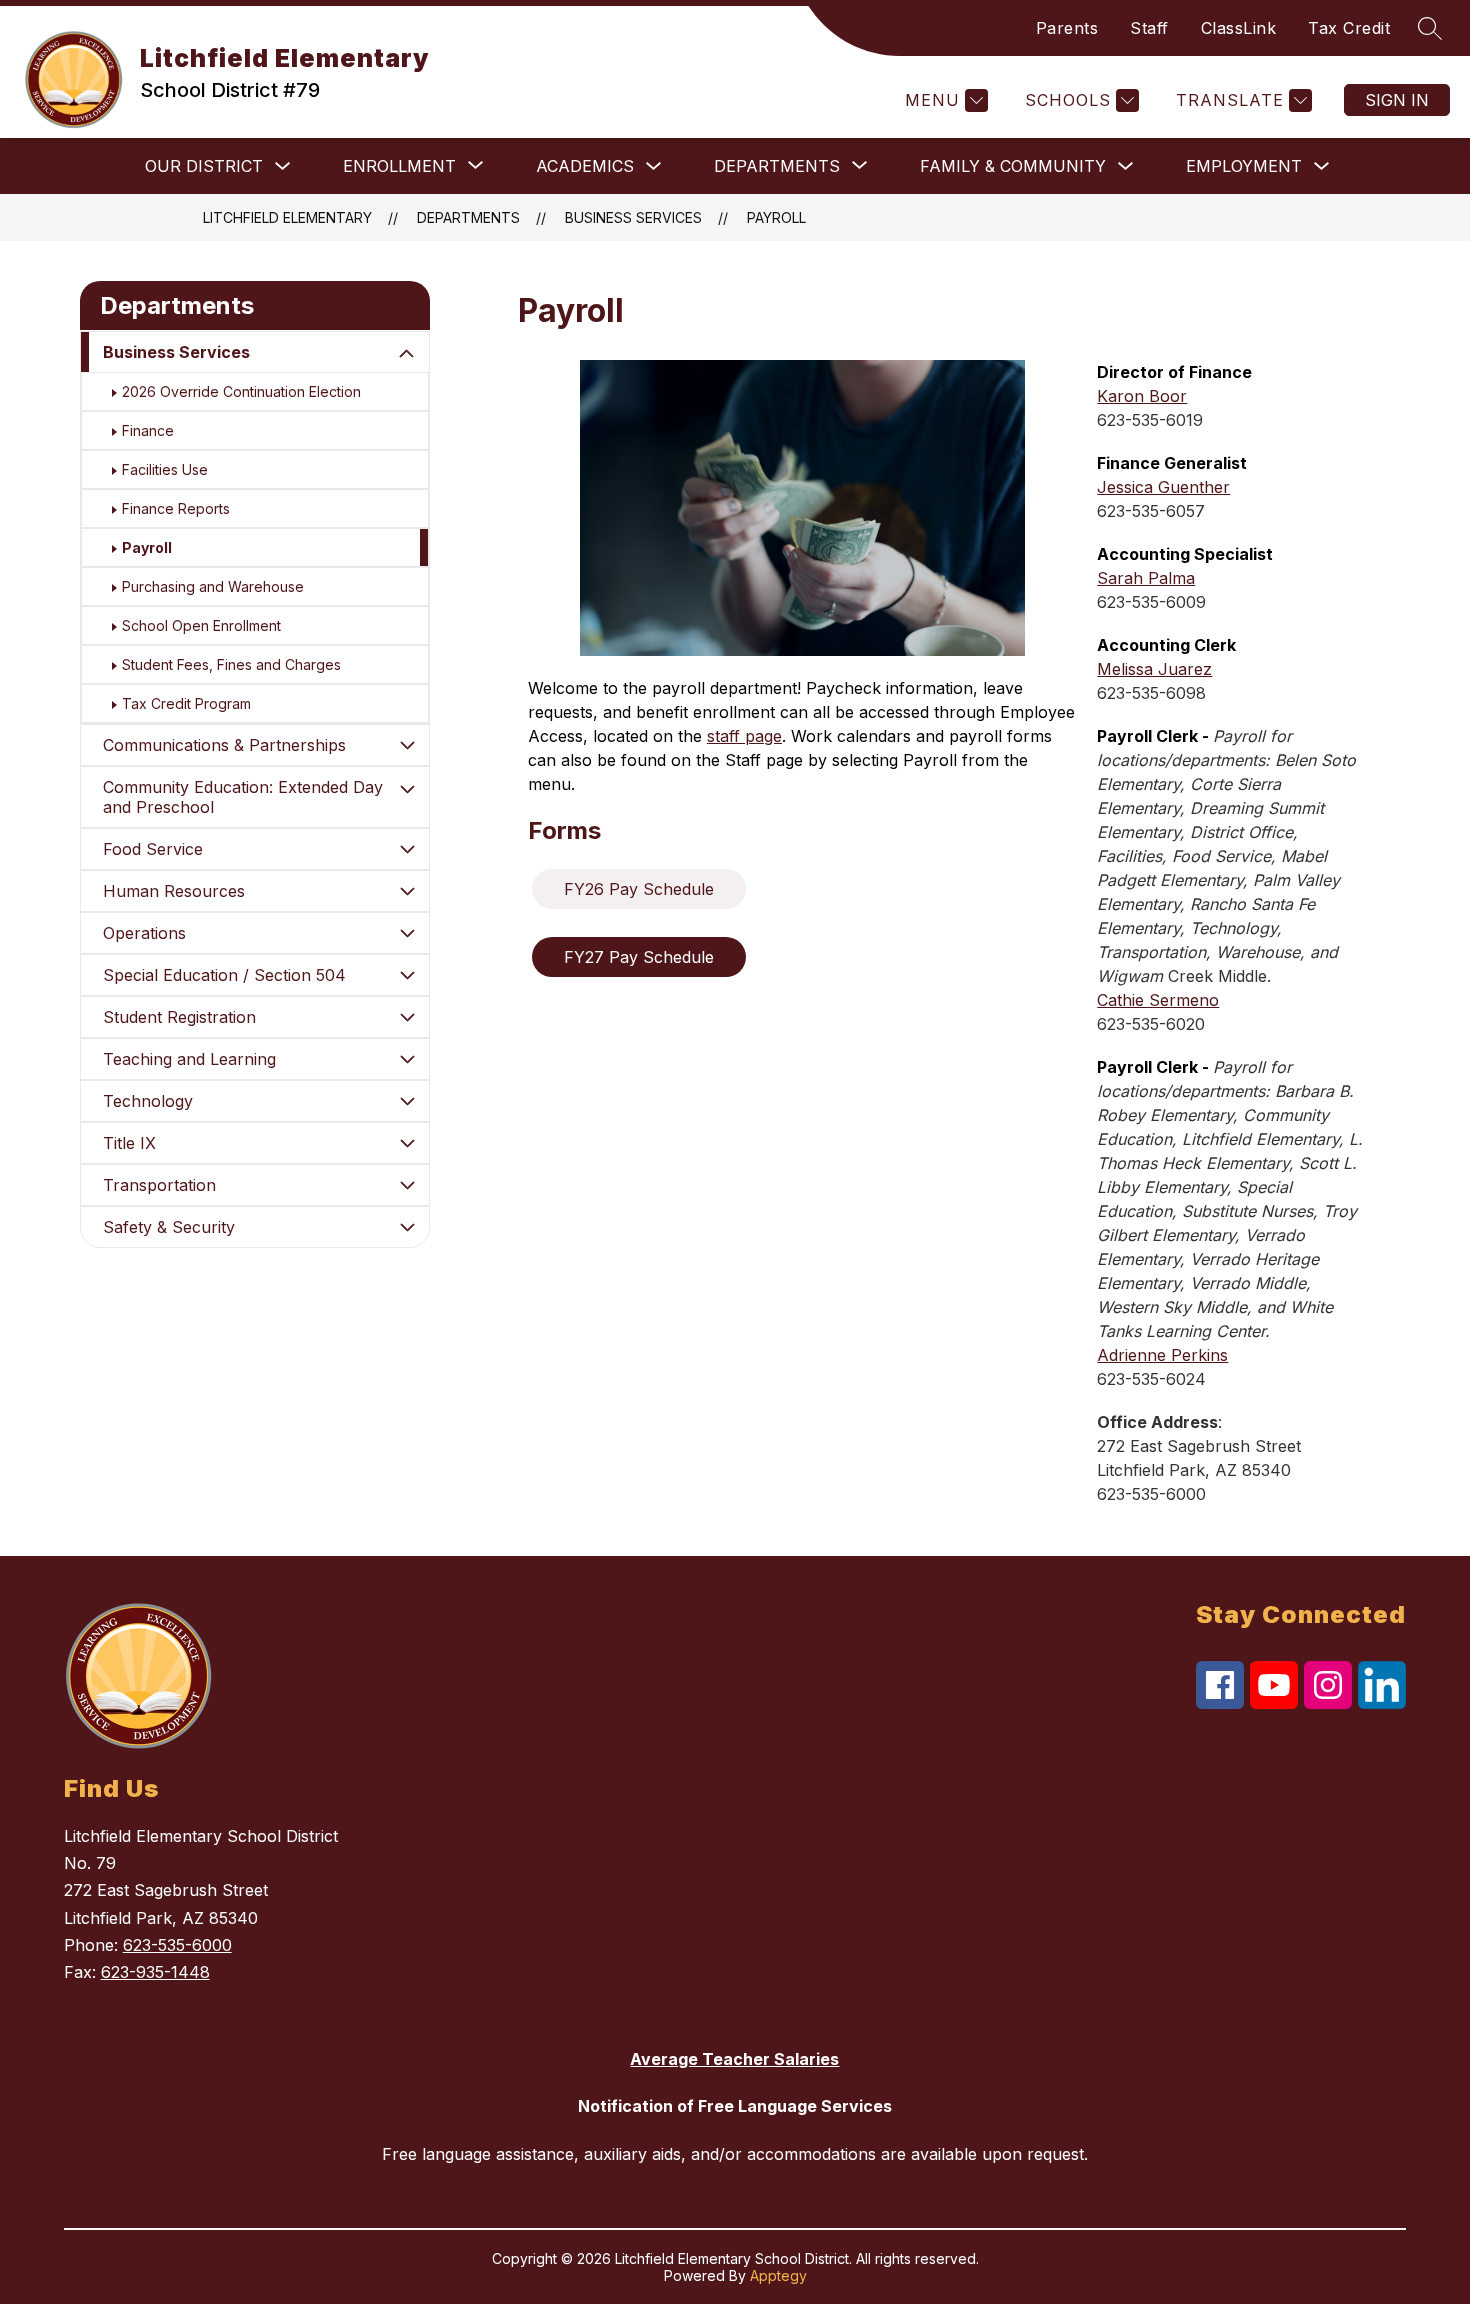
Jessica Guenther (1163, 487)
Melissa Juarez (1154, 669)
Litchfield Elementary (287, 217)
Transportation (159, 1185)
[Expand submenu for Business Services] (407, 354)
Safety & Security (169, 1227)
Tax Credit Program (186, 703)
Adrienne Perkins (1162, 1355)
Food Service (153, 849)
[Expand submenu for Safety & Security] (407, 1227)
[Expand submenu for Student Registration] (407, 1017)
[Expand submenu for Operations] (407, 933)
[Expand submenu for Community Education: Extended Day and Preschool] (407, 789)
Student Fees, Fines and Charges (231, 664)
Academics (585, 166)
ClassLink (1239, 28)
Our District (204, 166)
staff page (744, 736)
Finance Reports (176, 508)
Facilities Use (165, 469)
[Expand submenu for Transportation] (407, 1185)
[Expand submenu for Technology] (407, 1101)
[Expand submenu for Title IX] (407, 1143)
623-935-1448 (155, 1972)
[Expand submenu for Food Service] (407, 849)
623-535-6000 (177, 1945)
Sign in (1397, 100)
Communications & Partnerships (224, 745)
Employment (1244, 166)
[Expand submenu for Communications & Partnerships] (407, 745)
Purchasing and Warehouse (213, 586)
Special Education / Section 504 (224, 975)
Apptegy (778, 2275)
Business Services (633, 217)
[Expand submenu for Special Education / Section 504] (407, 975)
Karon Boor (1142, 396)
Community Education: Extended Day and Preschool (243, 797)
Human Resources (174, 891)
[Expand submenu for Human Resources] (407, 891)
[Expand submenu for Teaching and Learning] (407, 1059)
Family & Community (1013, 166)
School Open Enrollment (201, 625)
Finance (148, 430)
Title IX (129, 1143)
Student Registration (179, 1017)
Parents (1067, 28)
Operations (144, 933)
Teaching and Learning (189, 1059)
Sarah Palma (1146, 578)
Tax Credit (1349, 28)
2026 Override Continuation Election (241, 391)
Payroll (776, 217)
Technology (148, 1101)
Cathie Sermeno (1158, 1000)
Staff (1149, 28)
